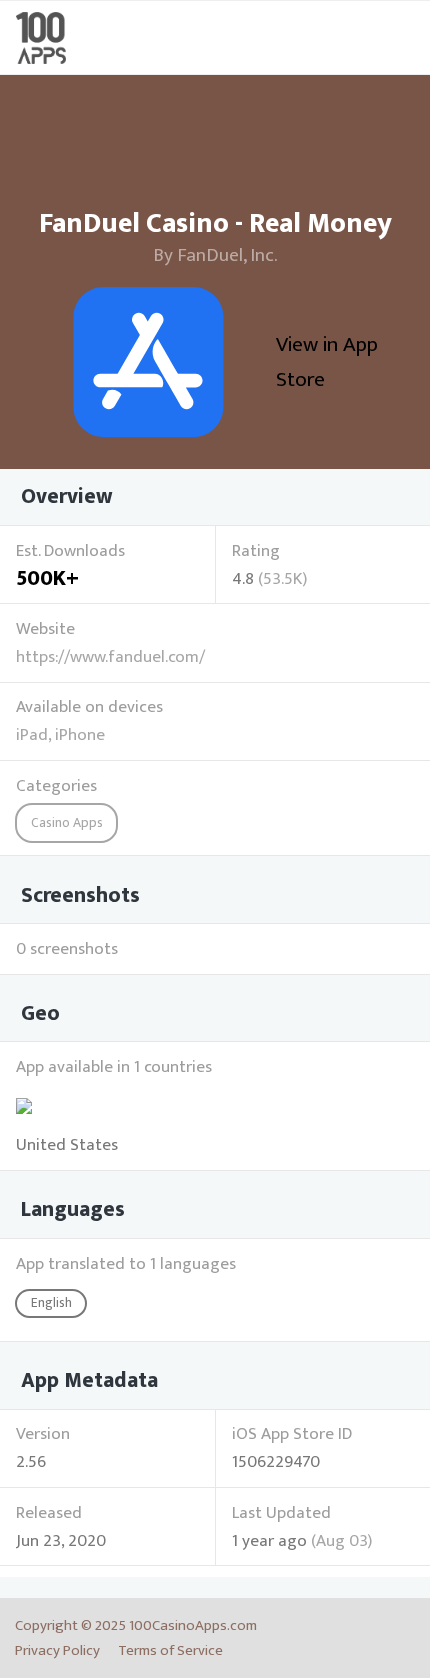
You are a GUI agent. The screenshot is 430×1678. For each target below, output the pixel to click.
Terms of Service (170, 1650)
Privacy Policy (57, 1650)
